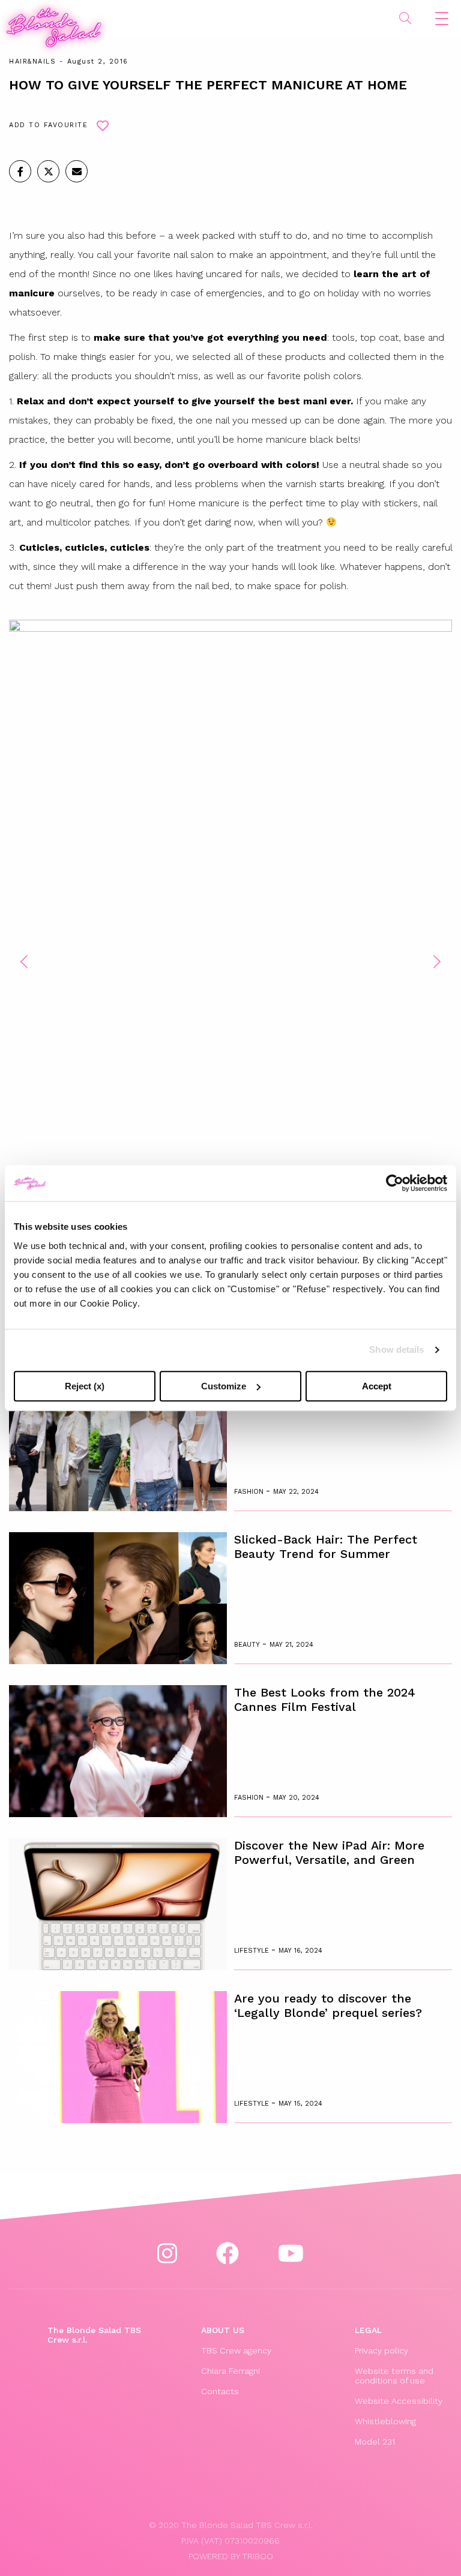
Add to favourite (48, 125)
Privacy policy (381, 2350)
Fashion (250, 1492)
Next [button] (437, 962)
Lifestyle (253, 1951)
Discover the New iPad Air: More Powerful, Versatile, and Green (329, 1853)
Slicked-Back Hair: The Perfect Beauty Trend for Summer (326, 1547)
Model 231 (375, 2442)
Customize (224, 1386)
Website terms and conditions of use (394, 2376)
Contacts (220, 2391)
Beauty (248, 1645)
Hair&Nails (32, 61)
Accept (377, 1386)
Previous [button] (24, 962)
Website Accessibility (399, 2401)
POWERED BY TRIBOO (231, 2556)
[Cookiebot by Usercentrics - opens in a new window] (395, 1183)
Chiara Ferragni (230, 2371)
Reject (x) (85, 1386)
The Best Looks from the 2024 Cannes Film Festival (325, 1700)
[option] (230, 953)
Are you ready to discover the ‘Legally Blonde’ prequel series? (328, 2005)
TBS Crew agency (236, 2350)
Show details (396, 1349)
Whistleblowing (385, 2421)
